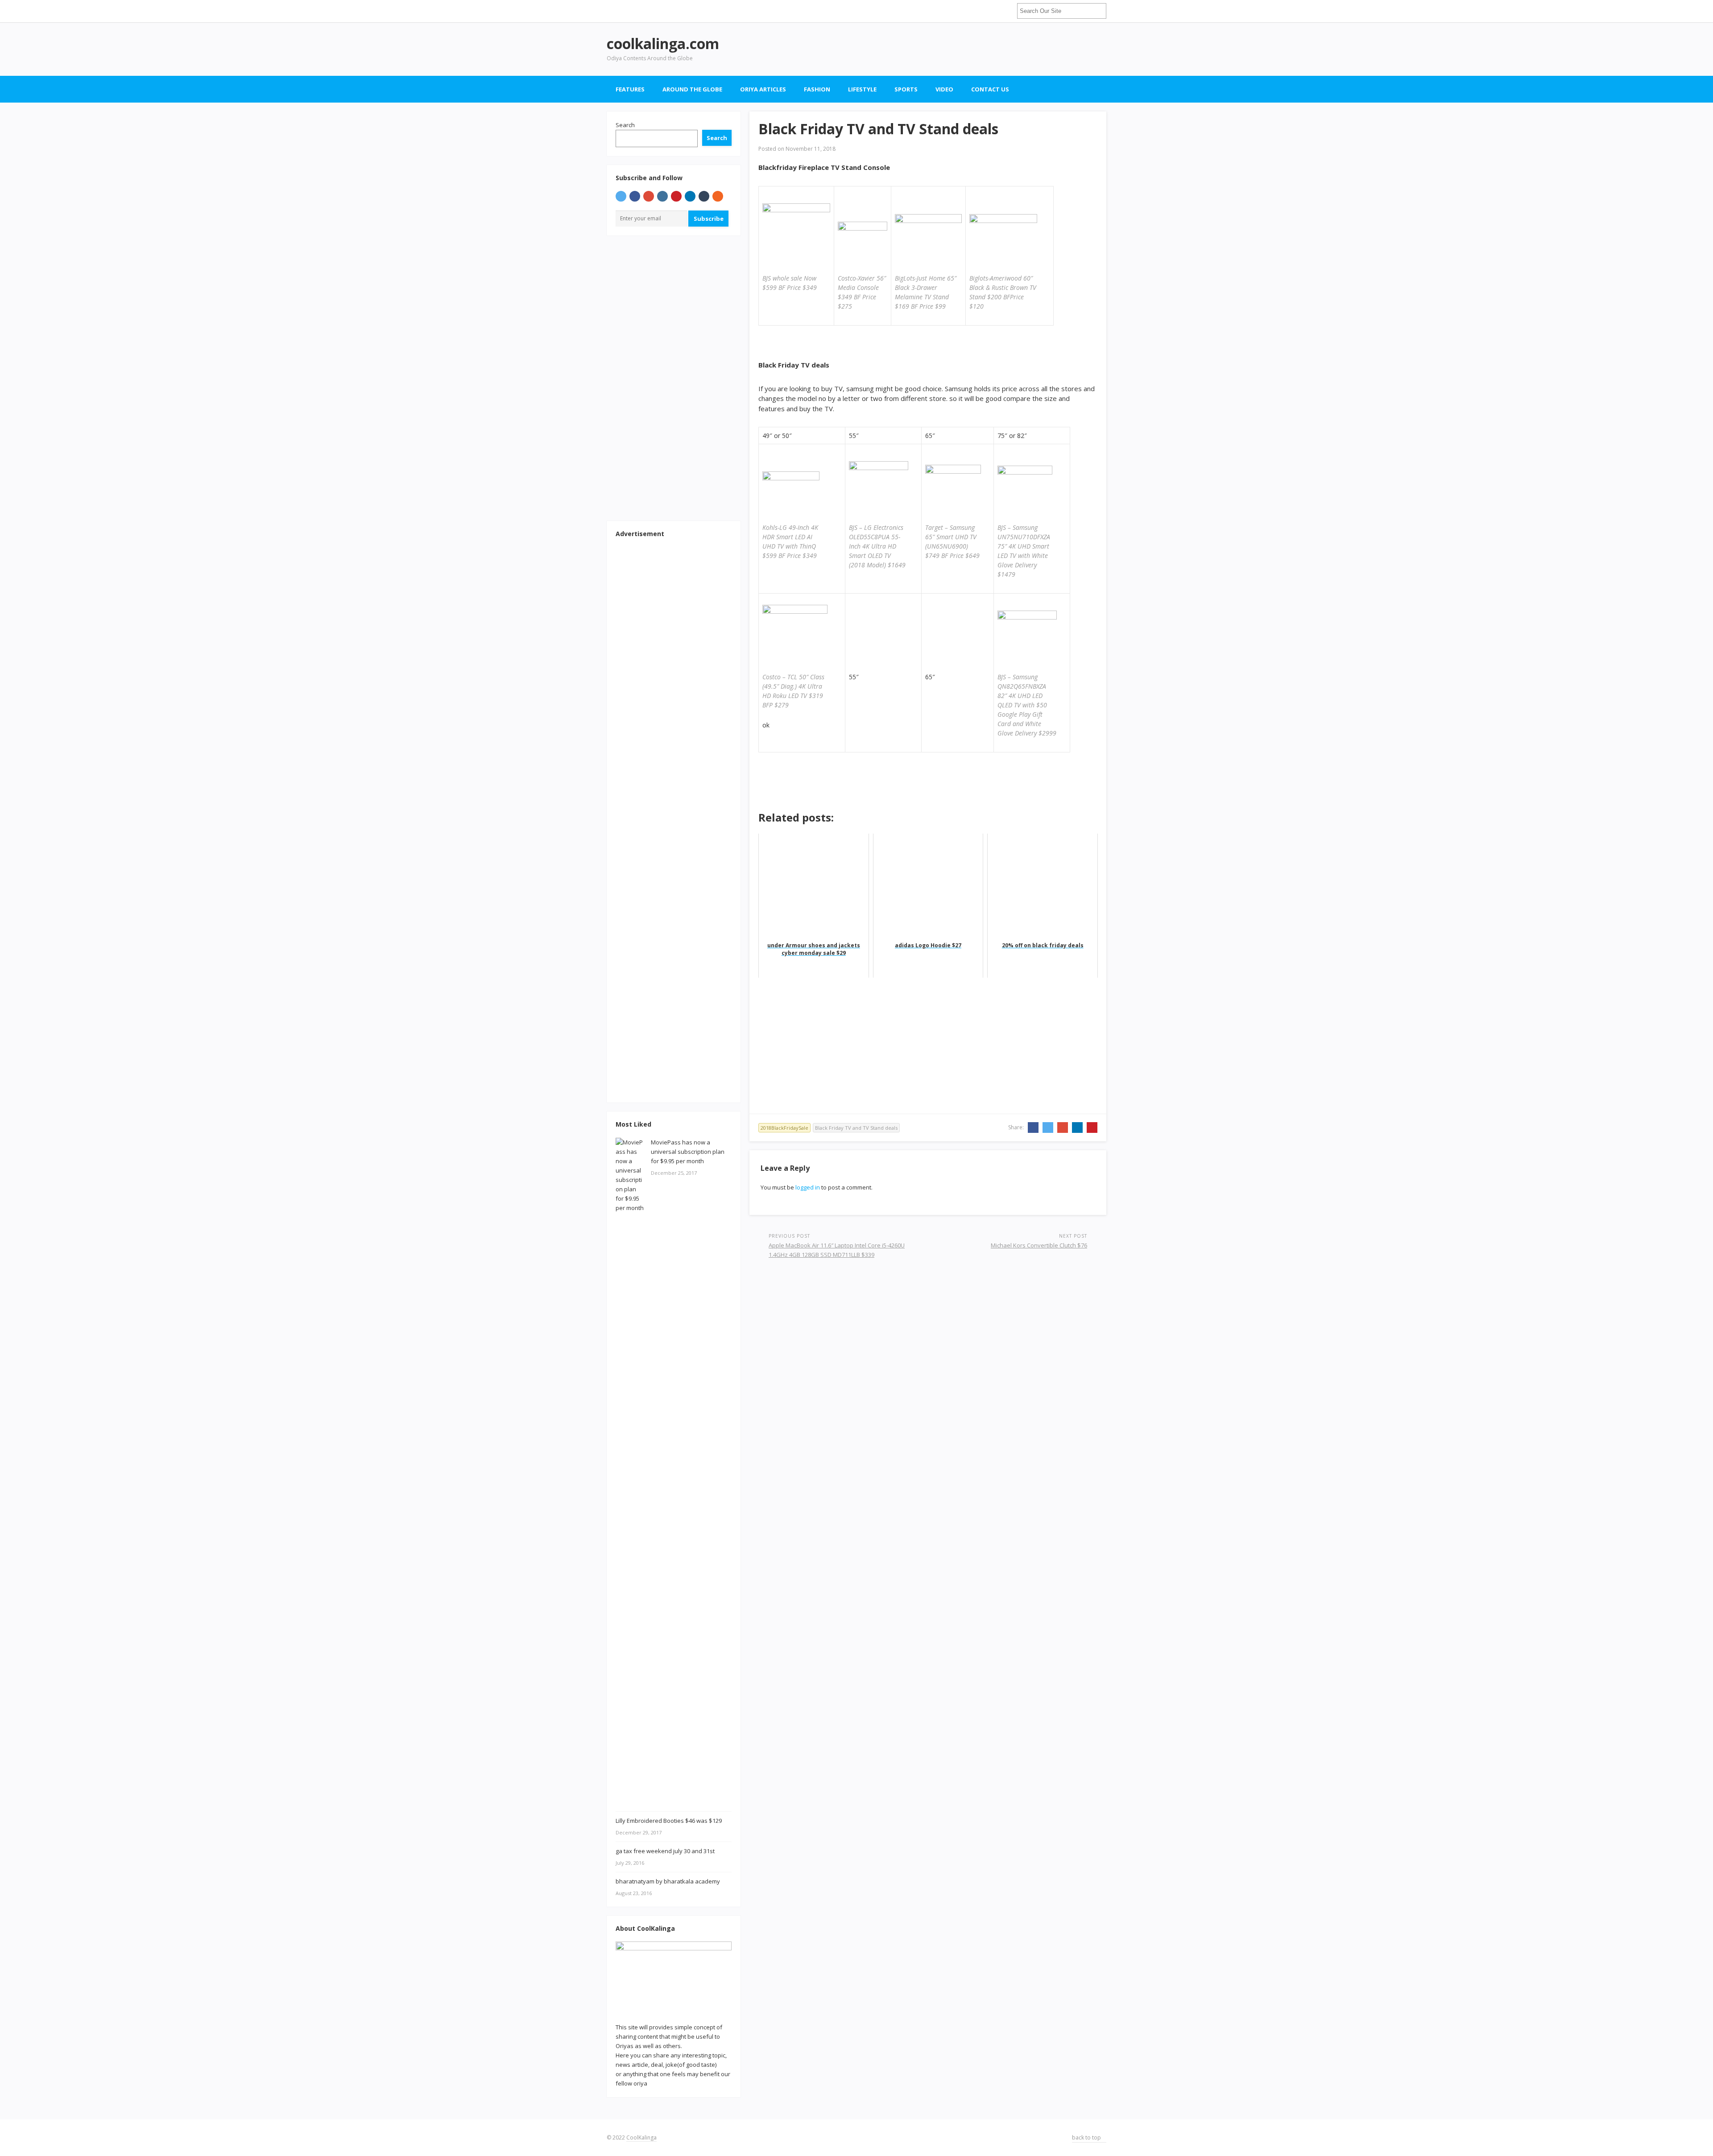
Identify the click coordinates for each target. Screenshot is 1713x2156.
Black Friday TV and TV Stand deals (856, 1128)
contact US (990, 89)
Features (630, 89)
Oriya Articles (763, 89)
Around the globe (692, 89)
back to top (1087, 2137)
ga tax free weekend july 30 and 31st (665, 1851)
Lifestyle (862, 89)
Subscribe (709, 219)
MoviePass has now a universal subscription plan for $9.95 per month (688, 1152)
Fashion (817, 89)
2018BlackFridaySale (784, 1128)
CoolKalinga (641, 2137)
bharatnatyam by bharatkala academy (668, 1881)
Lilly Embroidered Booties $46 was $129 (669, 1821)
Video (944, 89)
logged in (808, 1187)
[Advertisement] (944, 49)
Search (625, 125)
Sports (906, 89)
